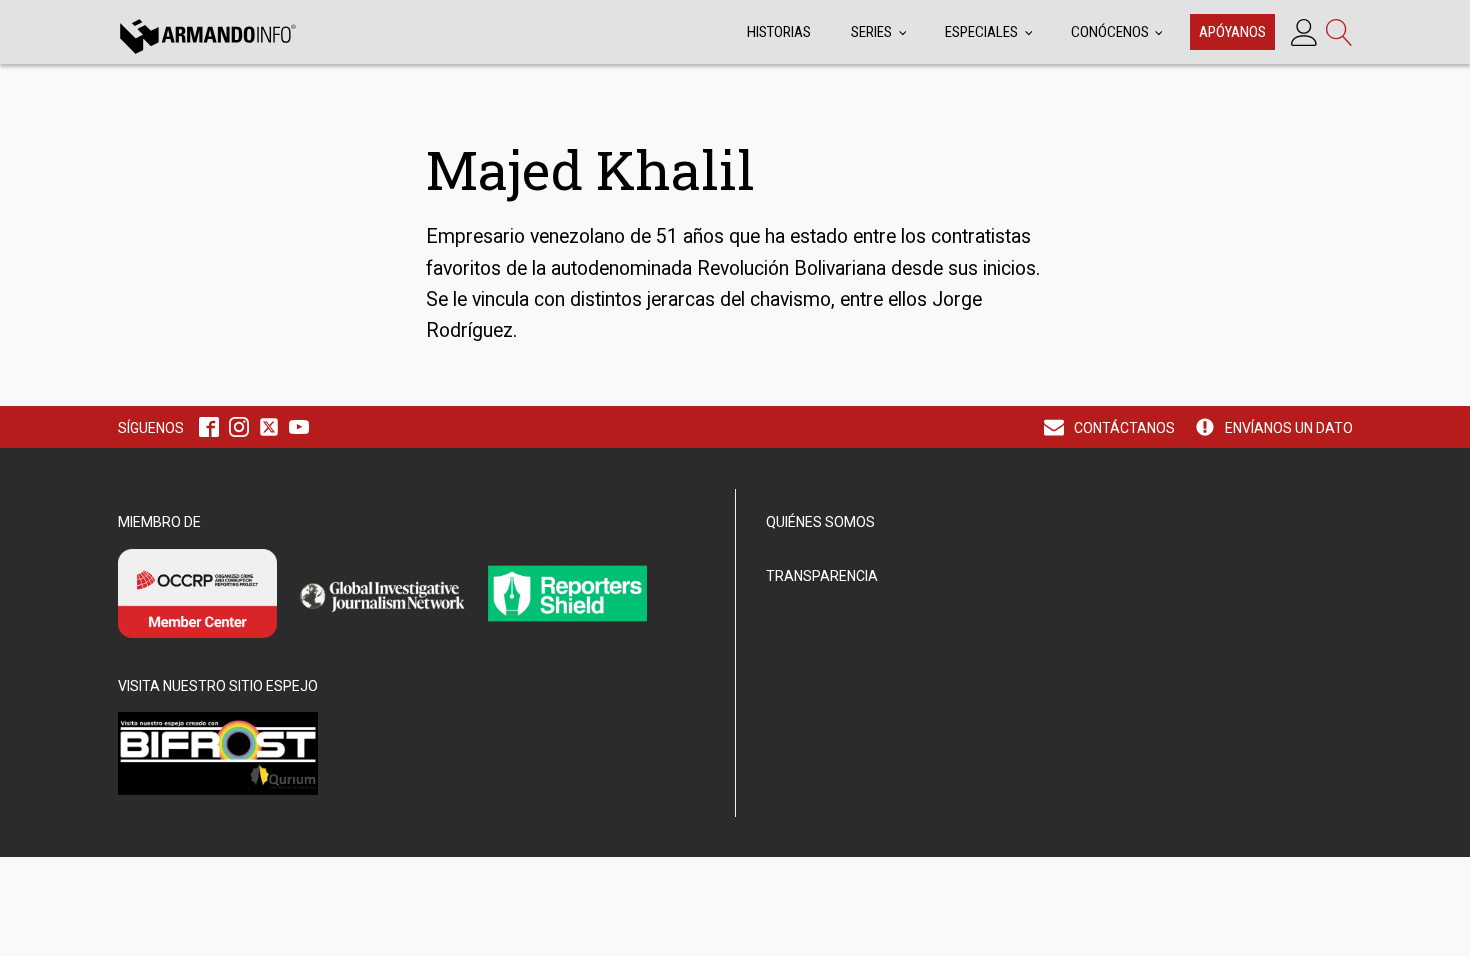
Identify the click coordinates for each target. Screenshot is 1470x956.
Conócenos (1110, 32)
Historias (779, 32)
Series (871, 32)
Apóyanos (1232, 32)
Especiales (981, 32)
